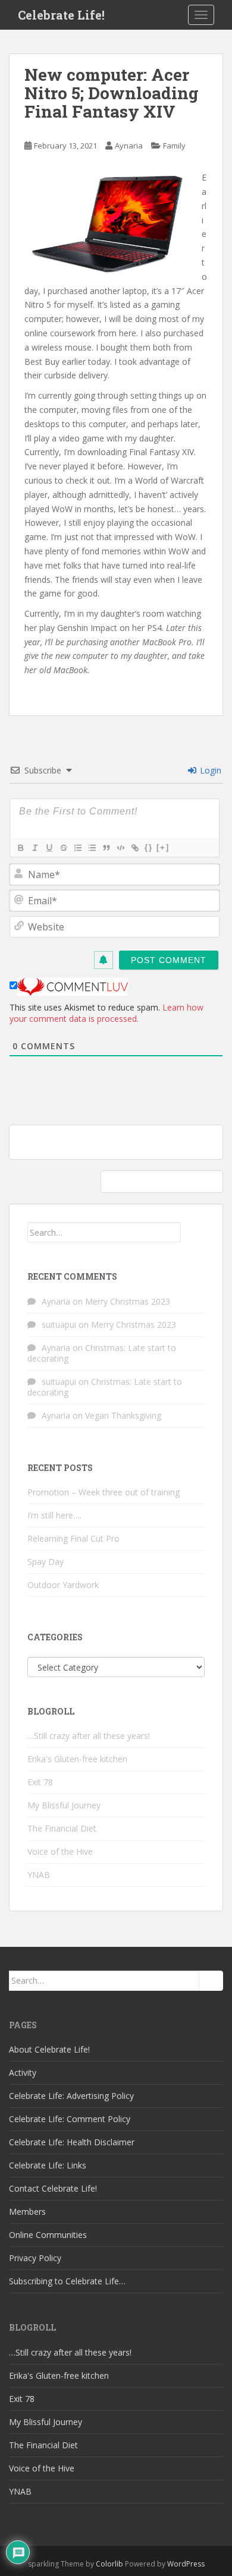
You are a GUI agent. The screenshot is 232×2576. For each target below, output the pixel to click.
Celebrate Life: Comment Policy (70, 2119)
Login (209, 770)
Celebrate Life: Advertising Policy (71, 2096)
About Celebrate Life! (49, 2049)
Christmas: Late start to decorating (102, 1353)
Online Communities (48, 2235)
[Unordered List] (92, 848)
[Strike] (63, 848)
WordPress (186, 2564)
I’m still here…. (54, 1515)
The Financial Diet (62, 1828)
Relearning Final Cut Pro (73, 1538)
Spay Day (46, 1562)
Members (27, 2212)
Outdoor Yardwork (63, 1585)
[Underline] (49, 848)
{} (149, 847)
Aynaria (129, 146)
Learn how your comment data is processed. (106, 1013)
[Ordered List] (77, 848)
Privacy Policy (35, 2258)
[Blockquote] (106, 848)
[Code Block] (120, 848)
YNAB (39, 1875)
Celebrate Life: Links (48, 2165)
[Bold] (20, 848)
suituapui (59, 1325)
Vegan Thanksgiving (123, 1415)
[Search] (193, 1232)
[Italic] (35, 848)
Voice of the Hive (60, 1851)
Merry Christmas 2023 (128, 1301)
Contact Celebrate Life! (53, 2188)
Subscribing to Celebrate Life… (67, 2281)
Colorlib (109, 2564)
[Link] (134, 848)
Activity (23, 2073)
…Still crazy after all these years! (89, 1736)
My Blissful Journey (64, 1805)
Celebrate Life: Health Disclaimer (72, 2142)
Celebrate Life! (61, 15)
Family (174, 146)
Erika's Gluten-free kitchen (77, 1759)
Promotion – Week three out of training (104, 1492)
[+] (163, 847)
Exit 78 (40, 1782)
